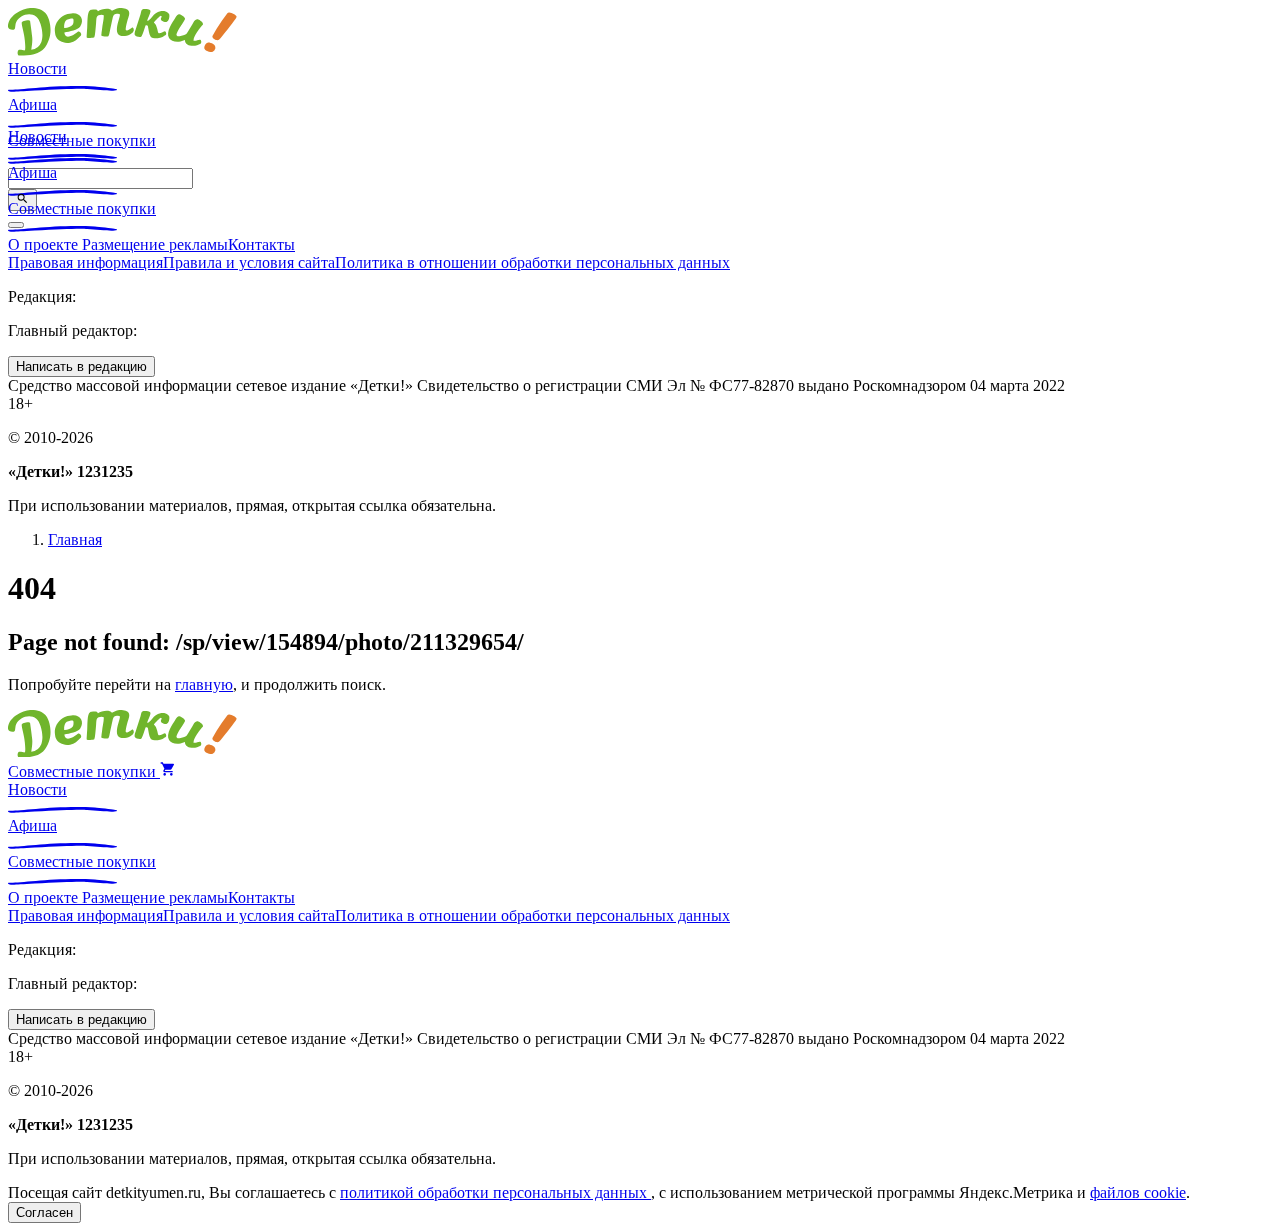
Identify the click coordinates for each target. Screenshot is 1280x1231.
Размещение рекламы (155, 244)
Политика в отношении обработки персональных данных (532, 262)
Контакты (261, 244)
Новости (37, 68)
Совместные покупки (82, 208)
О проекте (45, 244)
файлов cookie (1138, 1192)
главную (204, 684)
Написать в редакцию (81, 366)
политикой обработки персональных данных (495, 1192)
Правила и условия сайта (249, 262)
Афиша (32, 104)
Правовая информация (85, 262)
